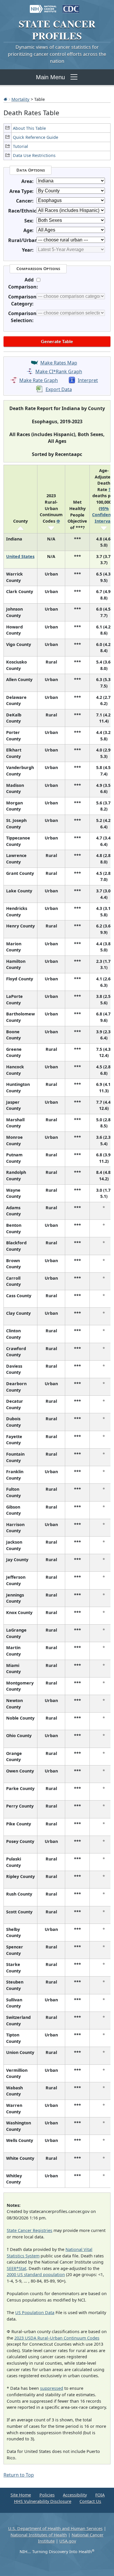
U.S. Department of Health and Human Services (55, 2529)
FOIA (100, 2495)
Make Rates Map (59, 363)
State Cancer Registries (30, 2230)
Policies (47, 2495)
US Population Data (35, 2312)
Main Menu (50, 77)
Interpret (88, 380)
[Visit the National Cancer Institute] (43, 6)
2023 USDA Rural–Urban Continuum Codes (57, 2338)
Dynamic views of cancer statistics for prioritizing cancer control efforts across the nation (57, 54)
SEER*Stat (17, 2268)
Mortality (20, 99)
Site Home (21, 2495)
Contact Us (90, 2501)
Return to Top (19, 2475)
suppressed (52, 2388)
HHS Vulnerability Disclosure (43, 2501)
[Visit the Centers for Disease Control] (71, 6)
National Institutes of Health (39, 2535)
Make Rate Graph (39, 380)
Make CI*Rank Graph (59, 372)
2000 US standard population (36, 2274)
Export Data (59, 389)
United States (20, 556)
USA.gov (68, 2541)
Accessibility (75, 2495)
